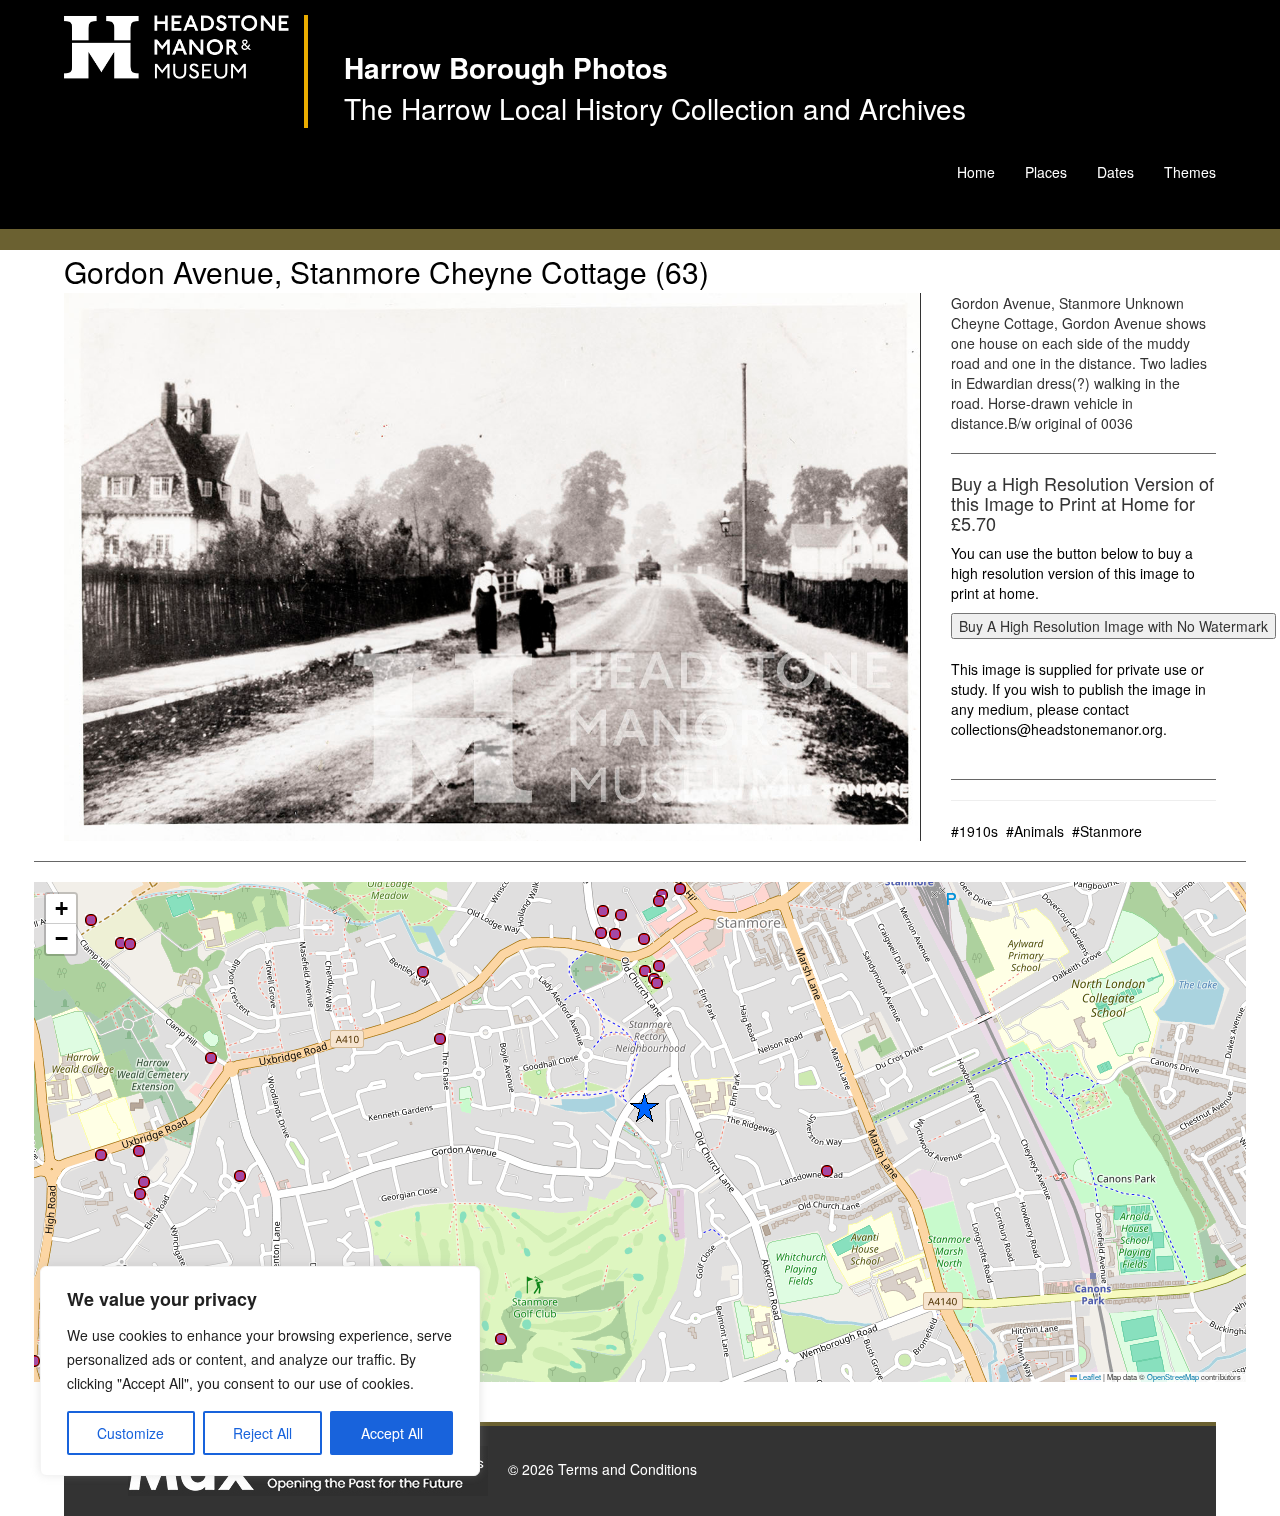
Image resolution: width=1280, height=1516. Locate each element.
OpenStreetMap (1173, 1376)
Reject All (262, 1433)
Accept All (392, 1433)
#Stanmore (1107, 831)
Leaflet (1089, 1376)
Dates (1115, 172)
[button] (240, 1176)
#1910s (974, 831)
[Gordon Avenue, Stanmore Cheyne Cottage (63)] (492, 567)
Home (976, 172)
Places (1046, 172)
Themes (1190, 172)
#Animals (1035, 831)
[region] (260, 1371)
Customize (130, 1433)
